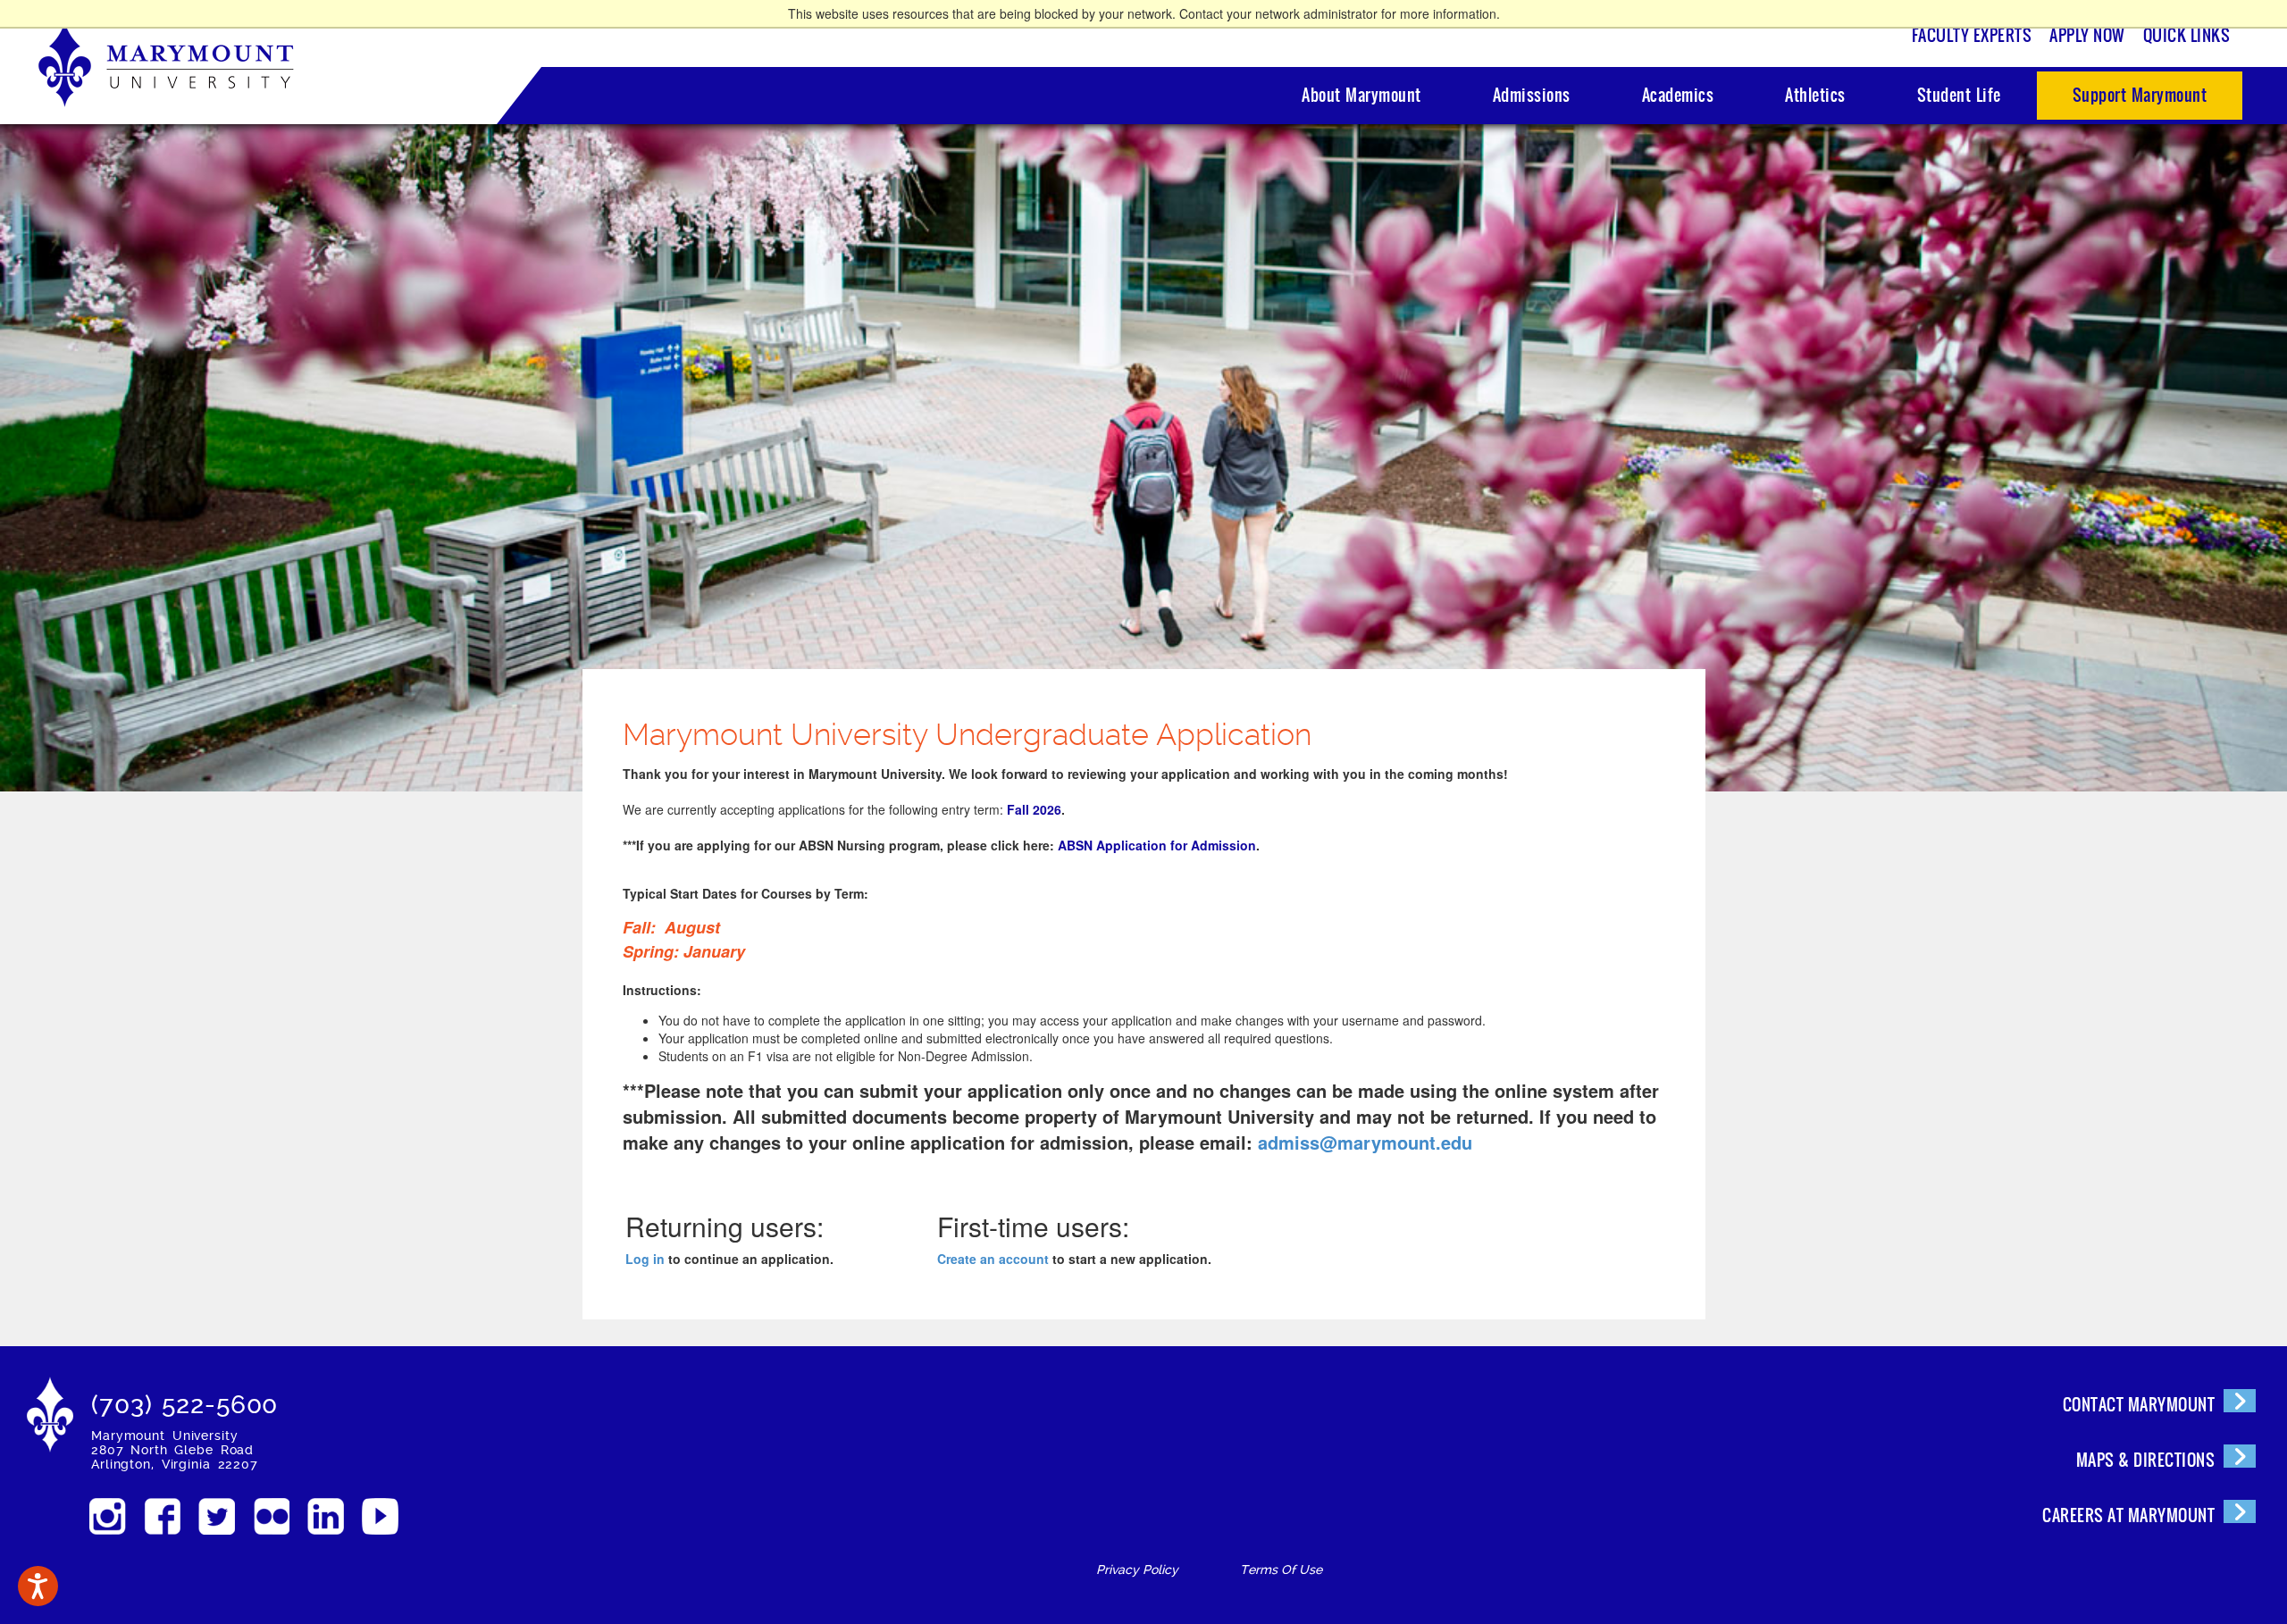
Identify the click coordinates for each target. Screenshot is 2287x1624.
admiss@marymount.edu (1365, 1142)
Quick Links (2187, 35)
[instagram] (108, 1516)
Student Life (1959, 95)
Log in (645, 1259)
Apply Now (2087, 35)
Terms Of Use (1281, 1570)
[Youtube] (380, 1516)
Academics (1678, 95)
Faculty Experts (1972, 35)
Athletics (1815, 95)
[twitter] (217, 1516)
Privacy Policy (1137, 1570)
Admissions (1532, 95)
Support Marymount (2140, 95)
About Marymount (1361, 95)
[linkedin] (326, 1516)
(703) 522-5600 (184, 1405)
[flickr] (271, 1516)
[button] (38, 1586)
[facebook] (162, 1516)
